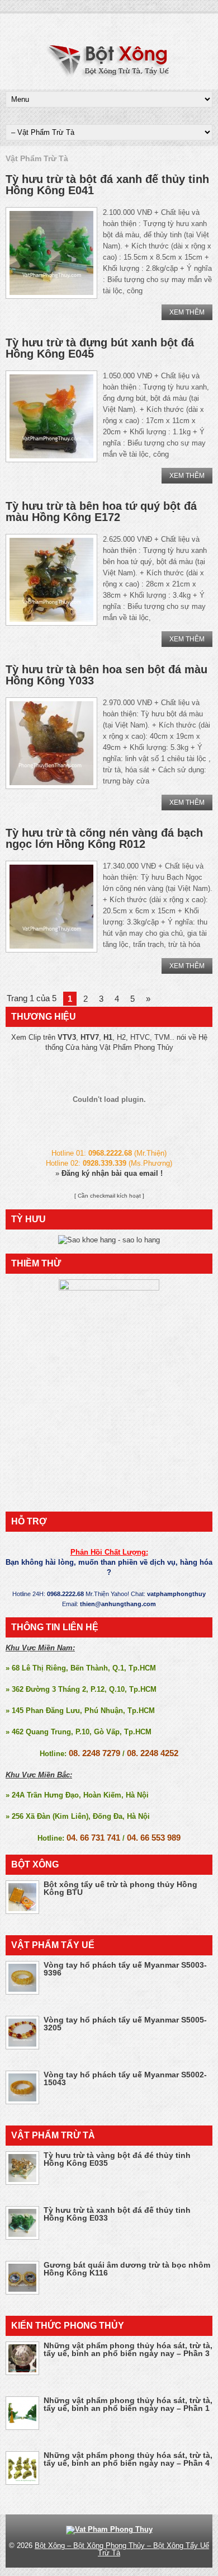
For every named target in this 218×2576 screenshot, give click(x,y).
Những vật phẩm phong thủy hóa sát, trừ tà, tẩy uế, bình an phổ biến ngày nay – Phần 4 (128, 2459)
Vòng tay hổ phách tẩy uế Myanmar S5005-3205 (125, 2024)
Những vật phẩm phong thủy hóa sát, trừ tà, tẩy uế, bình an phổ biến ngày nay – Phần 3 (128, 2349)
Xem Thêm (187, 312)
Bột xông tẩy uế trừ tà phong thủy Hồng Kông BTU (120, 1888)
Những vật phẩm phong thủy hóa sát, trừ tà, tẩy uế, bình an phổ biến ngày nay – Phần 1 (128, 2404)
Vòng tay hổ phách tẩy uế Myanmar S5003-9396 (125, 1969)
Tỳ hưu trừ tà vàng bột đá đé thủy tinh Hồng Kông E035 (117, 2159)
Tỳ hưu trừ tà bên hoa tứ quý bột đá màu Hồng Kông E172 (101, 512)
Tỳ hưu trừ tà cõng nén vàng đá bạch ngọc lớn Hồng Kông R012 (104, 838)
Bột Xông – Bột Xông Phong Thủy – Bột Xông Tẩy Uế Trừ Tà (122, 2549)
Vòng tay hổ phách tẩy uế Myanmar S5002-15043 (125, 2078)
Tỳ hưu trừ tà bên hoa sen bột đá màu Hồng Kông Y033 (106, 675)
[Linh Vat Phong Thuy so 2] (109, 1288)
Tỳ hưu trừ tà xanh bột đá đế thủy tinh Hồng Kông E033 (117, 2214)
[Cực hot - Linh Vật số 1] (109, 1240)
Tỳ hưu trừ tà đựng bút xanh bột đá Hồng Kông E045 (100, 348)
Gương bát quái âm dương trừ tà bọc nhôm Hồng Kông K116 (127, 2269)
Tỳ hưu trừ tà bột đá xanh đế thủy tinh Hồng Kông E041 (107, 185)
